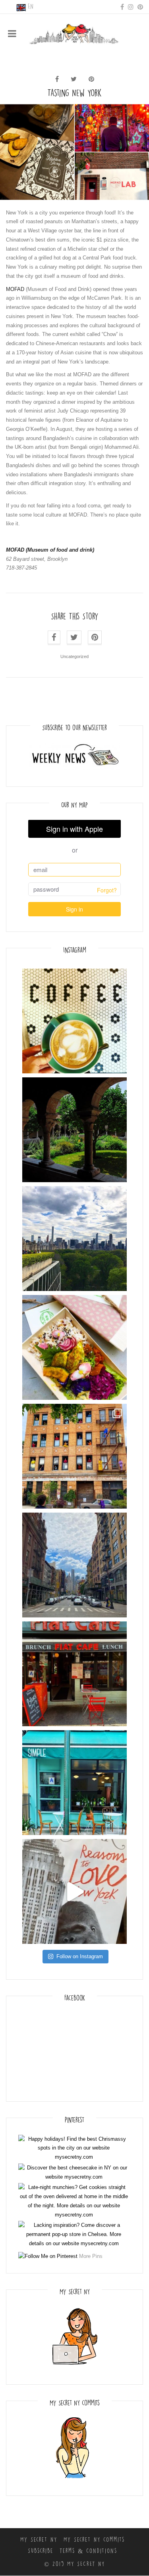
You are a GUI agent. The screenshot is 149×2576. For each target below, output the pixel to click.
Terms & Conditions (88, 2551)
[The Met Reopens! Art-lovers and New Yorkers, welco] (74, 1239)
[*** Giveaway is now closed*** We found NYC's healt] (74, 1347)
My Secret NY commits (94, 2540)
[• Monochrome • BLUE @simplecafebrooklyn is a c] (74, 1783)
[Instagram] (131, 6)
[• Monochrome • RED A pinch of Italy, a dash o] (74, 1674)
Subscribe (41, 2551)
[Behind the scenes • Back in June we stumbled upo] (74, 1456)
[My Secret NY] (74, 33)
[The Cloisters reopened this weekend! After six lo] (74, 1130)
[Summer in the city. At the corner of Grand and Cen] (74, 1565)
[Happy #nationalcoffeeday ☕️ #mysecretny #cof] (74, 1021)
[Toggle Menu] (12, 33)
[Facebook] (122, 6)
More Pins (91, 2256)
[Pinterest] (140, 6)
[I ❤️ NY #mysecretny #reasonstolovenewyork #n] (74, 1891)
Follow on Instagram (80, 1956)
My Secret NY (39, 2540)
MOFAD (15, 289)
